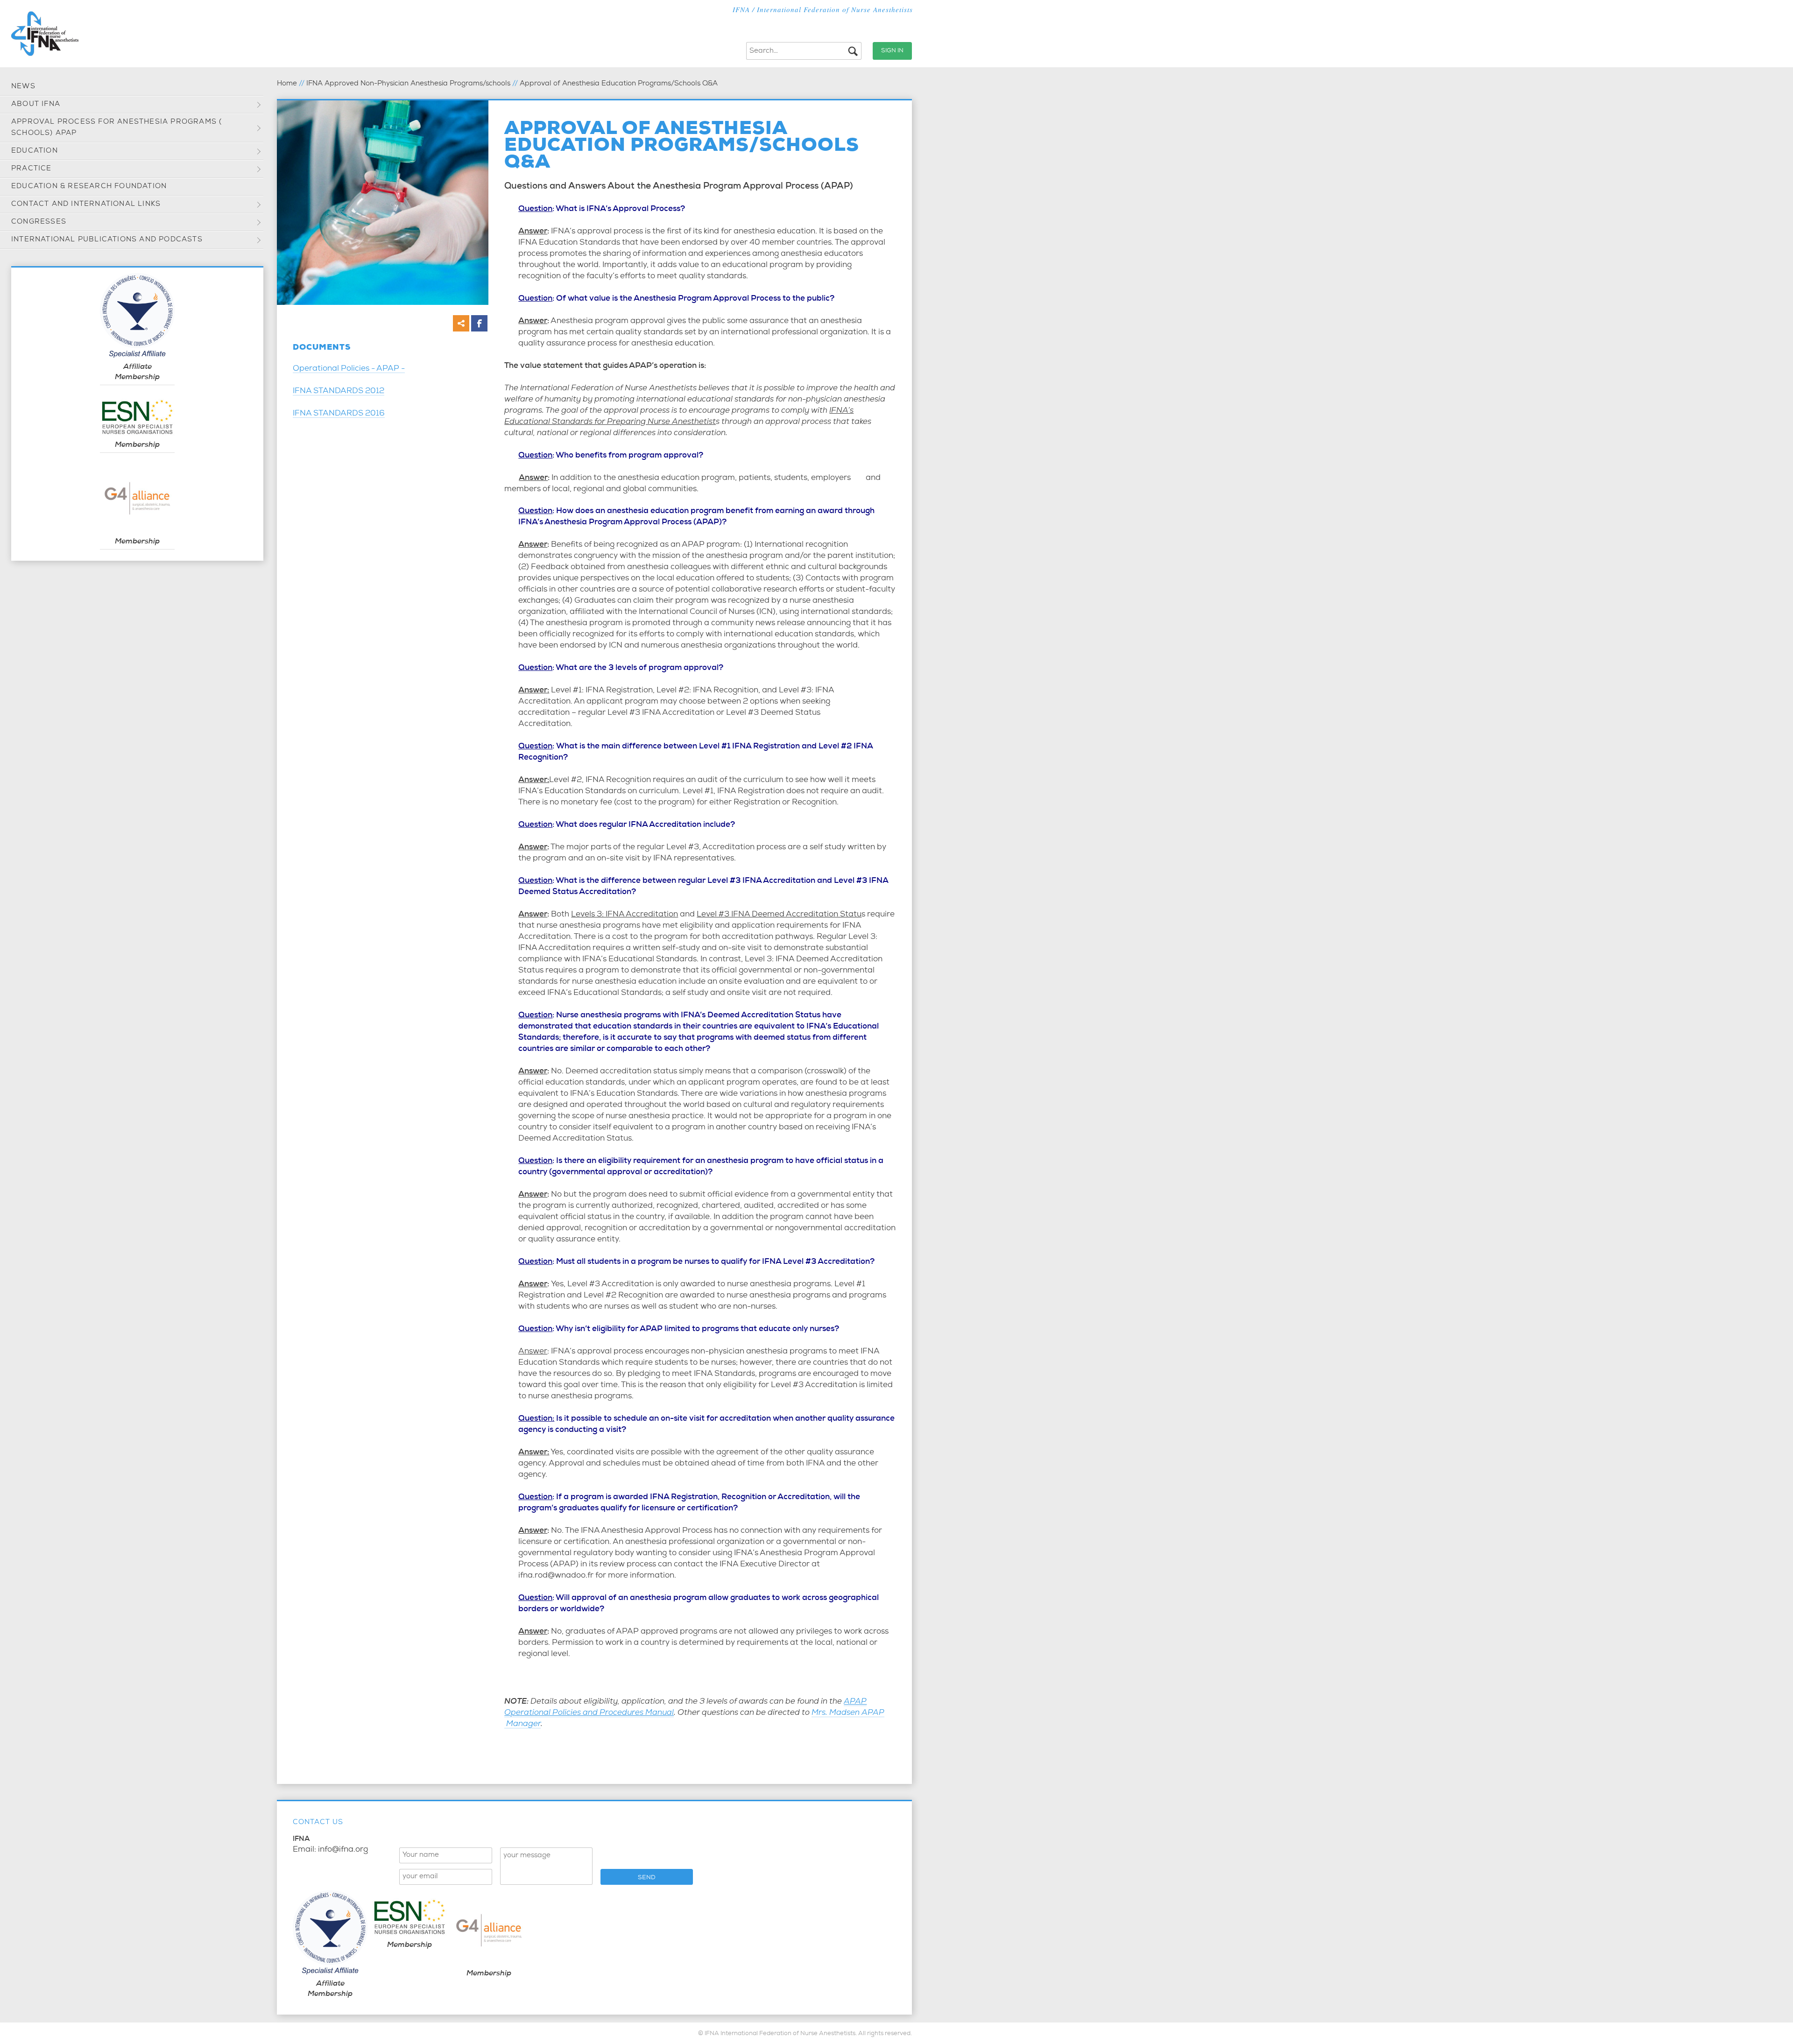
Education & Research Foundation (89, 187)
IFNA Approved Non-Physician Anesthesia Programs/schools (408, 84)
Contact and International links (86, 204)
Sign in (892, 51)
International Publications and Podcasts (107, 240)
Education (35, 151)
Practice (32, 169)
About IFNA (36, 104)
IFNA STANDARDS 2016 (339, 414)
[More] (461, 323)
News (23, 87)
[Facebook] (479, 323)
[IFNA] (45, 34)
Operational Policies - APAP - (349, 369)
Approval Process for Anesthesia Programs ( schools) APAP (116, 128)
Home (287, 84)
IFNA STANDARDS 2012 (339, 391)
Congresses (39, 222)
